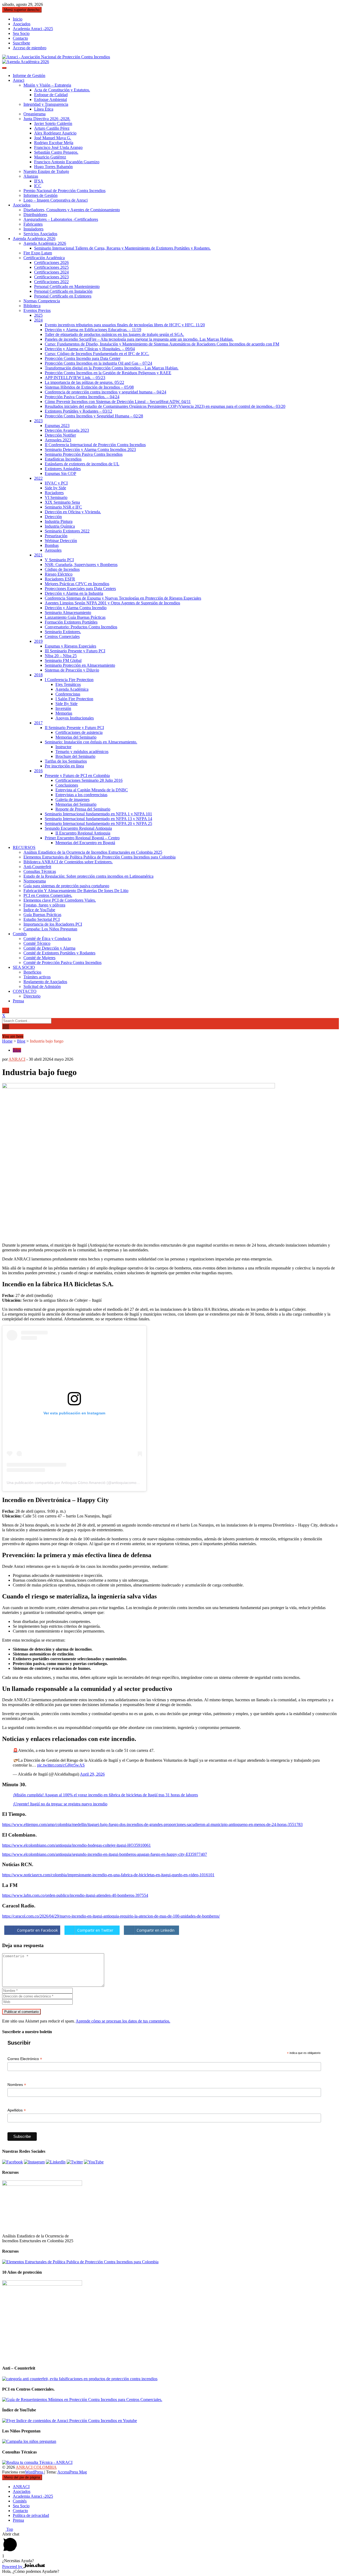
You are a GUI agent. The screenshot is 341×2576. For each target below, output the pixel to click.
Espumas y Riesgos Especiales (70, 646)
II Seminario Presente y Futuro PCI (74, 728)
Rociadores (54, 493)
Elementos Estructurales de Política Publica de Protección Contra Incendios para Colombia (100, 857)
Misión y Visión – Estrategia (47, 85)
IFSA (39, 181)
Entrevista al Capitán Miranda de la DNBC (92, 790)
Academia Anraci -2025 (33, 29)
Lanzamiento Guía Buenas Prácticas (75, 617)
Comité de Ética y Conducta (47, 939)
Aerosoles (53, 550)
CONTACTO (25, 991)
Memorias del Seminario (76, 737)
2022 (38, 478)
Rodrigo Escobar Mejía (54, 143)
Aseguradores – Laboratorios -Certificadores (61, 219)
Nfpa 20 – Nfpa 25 (61, 656)
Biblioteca (32, 306)
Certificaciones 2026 (51, 263)
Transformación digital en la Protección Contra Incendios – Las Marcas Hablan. (112, 368)
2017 (38, 723)
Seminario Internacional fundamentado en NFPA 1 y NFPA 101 (98, 814)
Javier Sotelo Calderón (53, 123)
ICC (38, 186)
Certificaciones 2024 (51, 272)
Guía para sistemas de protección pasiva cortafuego (66, 886)
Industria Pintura (59, 521)
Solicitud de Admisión (42, 986)
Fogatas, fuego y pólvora (44, 905)
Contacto (20, 38)
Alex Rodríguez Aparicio (55, 133)
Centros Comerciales (62, 636)
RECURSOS (24, 847)
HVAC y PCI (56, 483)
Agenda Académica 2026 (34, 239)
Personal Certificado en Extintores (63, 296)
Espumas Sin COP (60, 473)
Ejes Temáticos (68, 684)
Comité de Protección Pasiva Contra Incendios (62, 963)
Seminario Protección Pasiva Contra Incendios (84, 454)
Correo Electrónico (25, 2059)
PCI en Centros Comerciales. (48, 895)
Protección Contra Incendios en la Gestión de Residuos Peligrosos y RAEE (108, 373)
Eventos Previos (37, 310)
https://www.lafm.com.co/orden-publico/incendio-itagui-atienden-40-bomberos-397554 (75, 1895)
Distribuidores (35, 215)
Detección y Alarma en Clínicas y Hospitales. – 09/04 (90, 349)
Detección (53, 517)
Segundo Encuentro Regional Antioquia (78, 828)
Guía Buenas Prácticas (42, 915)
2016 (38, 771)
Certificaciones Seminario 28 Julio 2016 (89, 780)
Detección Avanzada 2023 (67, 430)
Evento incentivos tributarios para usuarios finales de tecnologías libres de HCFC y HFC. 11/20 (125, 325)
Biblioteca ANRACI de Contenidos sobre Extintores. (68, 862)
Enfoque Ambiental (50, 99)
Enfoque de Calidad (51, 95)
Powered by (13, 2567)
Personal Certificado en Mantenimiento (67, 286)
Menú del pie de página (22, 2477)
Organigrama (34, 114)
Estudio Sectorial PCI (42, 919)
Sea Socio (21, 33)
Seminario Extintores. (63, 632)
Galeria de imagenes (72, 799)
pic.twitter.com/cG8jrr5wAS (61, 1765)
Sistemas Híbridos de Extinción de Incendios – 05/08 (89, 387)
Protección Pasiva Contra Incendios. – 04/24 (82, 397)
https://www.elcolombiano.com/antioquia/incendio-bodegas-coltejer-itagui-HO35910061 (76, 1845)
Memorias (64, 713)
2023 (38, 421)
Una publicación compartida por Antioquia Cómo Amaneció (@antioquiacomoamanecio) (80, 1483)
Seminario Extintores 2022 (67, 531)
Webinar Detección (61, 541)
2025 (38, 315)
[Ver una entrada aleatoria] (4, 1031)
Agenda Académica (72, 689)
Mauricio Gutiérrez (50, 157)
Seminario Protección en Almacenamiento (80, 665)
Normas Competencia (42, 301)
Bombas (52, 545)
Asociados (22, 24)
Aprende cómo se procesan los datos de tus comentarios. (123, 2021)
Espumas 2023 (57, 426)
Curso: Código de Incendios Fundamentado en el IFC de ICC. (97, 354)
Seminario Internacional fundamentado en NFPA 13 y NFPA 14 (98, 819)
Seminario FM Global (63, 660)
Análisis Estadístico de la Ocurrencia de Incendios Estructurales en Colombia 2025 (93, 852)
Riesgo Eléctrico (59, 574)
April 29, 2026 (92, 1774)
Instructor (63, 747)
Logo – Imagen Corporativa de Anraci (56, 200)
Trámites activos (37, 977)
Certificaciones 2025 (51, 267)
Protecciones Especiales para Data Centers (80, 589)
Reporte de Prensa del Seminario (83, 809)
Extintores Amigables (63, 469)
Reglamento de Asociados (45, 982)
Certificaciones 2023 (51, 277)
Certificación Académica (44, 258)
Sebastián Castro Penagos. (56, 152)
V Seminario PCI (59, 560)
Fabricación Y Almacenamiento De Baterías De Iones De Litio (76, 891)
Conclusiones (67, 785)
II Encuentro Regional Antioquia (83, 833)
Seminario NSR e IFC (63, 507)
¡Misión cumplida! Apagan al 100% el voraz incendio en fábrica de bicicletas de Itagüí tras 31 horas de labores (105, 1795)
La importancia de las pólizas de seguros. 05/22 (84, 382)
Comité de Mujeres (39, 958)
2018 (38, 675)
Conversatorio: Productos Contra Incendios (81, 627)
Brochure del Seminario (75, 756)
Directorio (32, 996)
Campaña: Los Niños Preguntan (50, 929)
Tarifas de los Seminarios (66, 761)
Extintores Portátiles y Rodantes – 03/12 (78, 411)
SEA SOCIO (24, 967)
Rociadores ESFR (60, 579)
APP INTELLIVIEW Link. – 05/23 (75, 378)
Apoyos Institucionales (75, 718)
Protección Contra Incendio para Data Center (83, 358)
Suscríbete (21, 43)
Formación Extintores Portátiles (71, 622)
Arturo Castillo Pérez (52, 128)
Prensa (18, 1001)
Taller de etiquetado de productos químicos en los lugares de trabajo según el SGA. (114, 334)
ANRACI (17, 1059)
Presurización (56, 536)
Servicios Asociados (40, 234)
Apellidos (17, 2110)
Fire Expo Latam (38, 253)
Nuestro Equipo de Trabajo (46, 171)
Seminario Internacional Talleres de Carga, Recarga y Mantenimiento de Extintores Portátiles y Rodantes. (122, 248)
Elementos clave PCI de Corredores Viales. (60, 900)
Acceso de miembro (30, 48)
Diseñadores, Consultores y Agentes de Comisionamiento (72, 210)
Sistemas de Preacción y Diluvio (72, 670)
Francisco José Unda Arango (58, 147)
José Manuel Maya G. (53, 138)
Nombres (17, 2085)
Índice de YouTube (39, 910)
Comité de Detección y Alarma (49, 948)
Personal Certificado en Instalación (63, 291)
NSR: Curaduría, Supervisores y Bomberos (81, 565)
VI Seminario (56, 497)
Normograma (35, 881)
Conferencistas (68, 694)
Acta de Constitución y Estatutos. (62, 90)
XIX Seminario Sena (62, 502)
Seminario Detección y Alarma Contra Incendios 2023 (90, 449)
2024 (38, 320)
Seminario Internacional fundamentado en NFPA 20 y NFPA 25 (98, 823)
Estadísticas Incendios (63, 459)
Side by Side (55, 488)
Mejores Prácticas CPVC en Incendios (77, 584)
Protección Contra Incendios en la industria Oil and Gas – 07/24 (98, 363)
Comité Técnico (37, 943)
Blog (21, 1041)
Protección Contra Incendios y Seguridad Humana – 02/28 (94, 416)
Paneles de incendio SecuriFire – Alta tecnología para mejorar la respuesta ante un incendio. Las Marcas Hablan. (139, 339)
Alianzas (31, 176)
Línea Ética (44, 109)
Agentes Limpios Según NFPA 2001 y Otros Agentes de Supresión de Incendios (112, 603)
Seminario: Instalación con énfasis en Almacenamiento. (91, 742)
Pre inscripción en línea (64, 766)
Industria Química (60, 526)
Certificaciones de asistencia (79, 732)
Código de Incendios (62, 569)
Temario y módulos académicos (82, 752)
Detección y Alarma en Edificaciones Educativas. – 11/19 (93, 330)
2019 (38, 641)
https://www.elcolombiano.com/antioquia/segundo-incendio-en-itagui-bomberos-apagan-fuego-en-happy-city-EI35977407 (105, 1854)
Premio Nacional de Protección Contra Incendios (64, 191)
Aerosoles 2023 (58, 440)
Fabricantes (33, 224)
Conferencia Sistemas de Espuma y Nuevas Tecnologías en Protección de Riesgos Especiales (123, 598)
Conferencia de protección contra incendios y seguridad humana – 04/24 (105, 392)
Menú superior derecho (22, 10)
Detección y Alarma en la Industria (74, 593)
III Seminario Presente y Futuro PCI (75, 651)
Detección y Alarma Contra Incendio (76, 608)
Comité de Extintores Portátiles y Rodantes (59, 953)
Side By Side (66, 704)
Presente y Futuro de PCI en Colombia (77, 776)
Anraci (19, 80)
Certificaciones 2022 (51, 282)
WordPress (35, 2472)
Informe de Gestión (29, 76)
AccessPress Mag (72, 2472)
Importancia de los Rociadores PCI (53, 924)
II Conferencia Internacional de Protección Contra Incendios (95, 445)
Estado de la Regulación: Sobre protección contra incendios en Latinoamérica (88, 876)
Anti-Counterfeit (37, 867)
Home (7, 1041)
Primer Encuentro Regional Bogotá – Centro (82, 838)
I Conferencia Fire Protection (69, 680)
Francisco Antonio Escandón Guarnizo (67, 162)
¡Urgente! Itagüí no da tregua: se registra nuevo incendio (60, 1804)
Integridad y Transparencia (46, 104)
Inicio (18, 19)
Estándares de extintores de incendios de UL (82, 464)
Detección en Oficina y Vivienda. (73, 512)
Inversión (63, 708)
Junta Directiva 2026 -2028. (47, 119)
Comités (20, 934)
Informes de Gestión (40, 195)
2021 (38, 555)
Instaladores (33, 229)
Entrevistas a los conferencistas (81, 795)
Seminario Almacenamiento (68, 613)
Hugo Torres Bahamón (53, 167)
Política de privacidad (31, 2515)
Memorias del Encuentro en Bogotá (85, 843)
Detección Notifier (60, 435)
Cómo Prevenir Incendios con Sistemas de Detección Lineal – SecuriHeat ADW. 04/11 (118, 402)
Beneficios (32, 972)
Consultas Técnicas (40, 871)
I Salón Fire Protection (74, 699)
